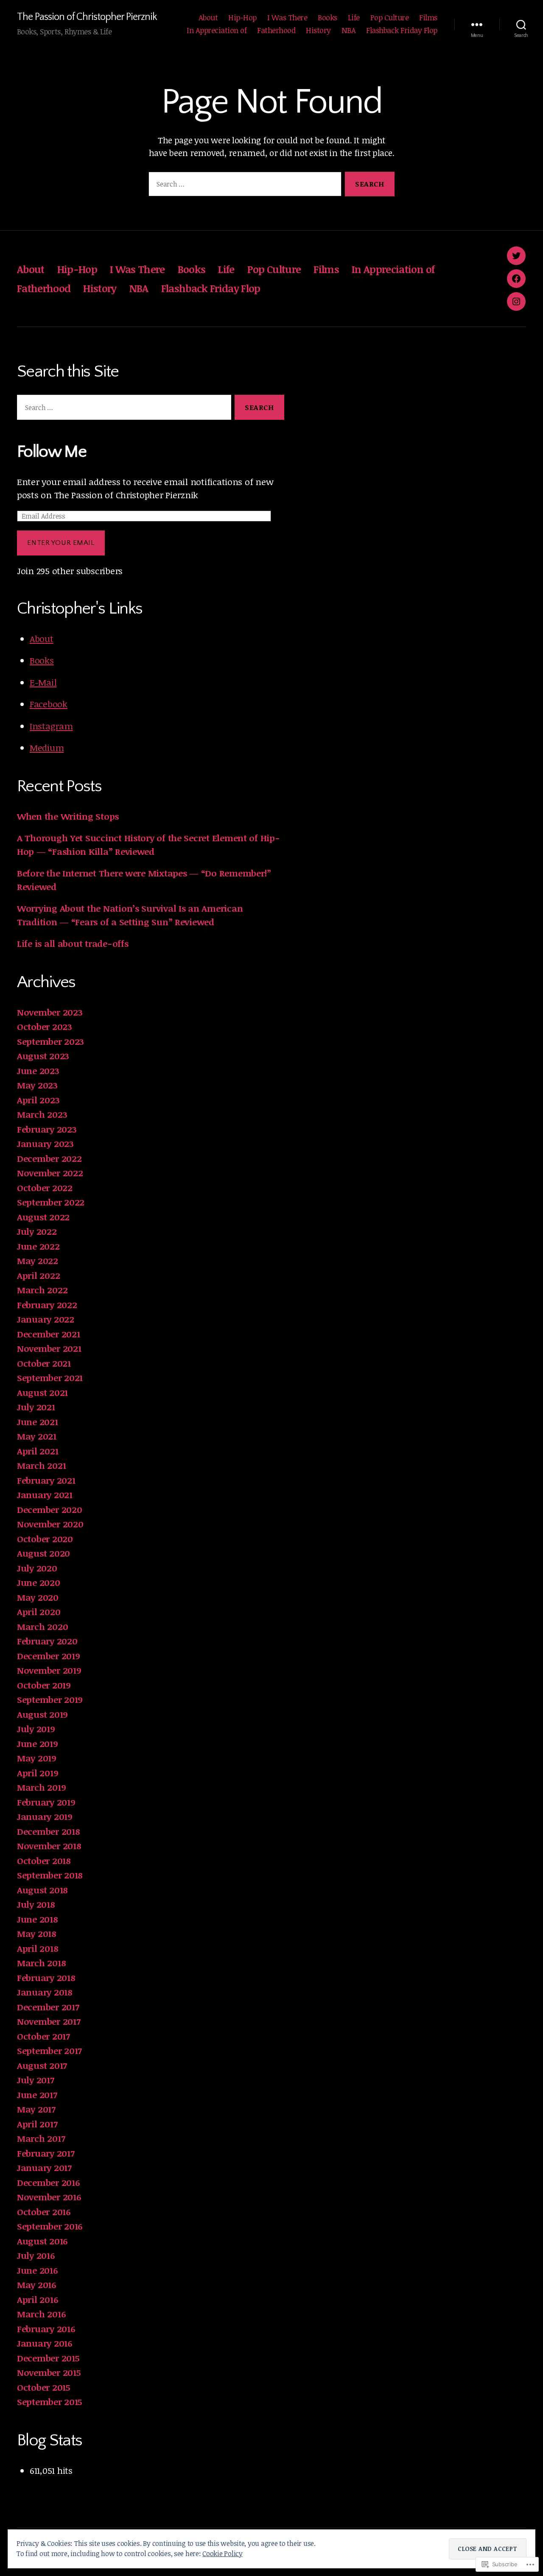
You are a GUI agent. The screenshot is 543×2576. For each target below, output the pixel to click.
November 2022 (50, 1173)
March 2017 (41, 2138)
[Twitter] (516, 256)
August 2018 (42, 1890)
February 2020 (47, 1641)
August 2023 (43, 1056)
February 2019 (46, 1802)
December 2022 (49, 1158)
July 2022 (37, 1231)
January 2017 (44, 2167)
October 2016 (44, 2212)
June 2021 (38, 1422)
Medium (47, 747)
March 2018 (41, 1963)
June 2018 (38, 1919)
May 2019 (37, 1758)
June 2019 (38, 1743)
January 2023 (45, 1143)
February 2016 (46, 2329)
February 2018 (46, 1977)
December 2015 (48, 2358)
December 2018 (49, 1831)
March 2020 (42, 1626)
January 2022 (46, 1319)
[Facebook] (516, 279)
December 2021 (49, 1334)
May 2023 (37, 1085)
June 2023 (38, 1070)
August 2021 (42, 1392)
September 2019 (50, 1699)
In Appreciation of (217, 31)
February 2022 (47, 1305)
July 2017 (36, 2080)
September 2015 (50, 2402)
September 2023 (50, 1041)
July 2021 (36, 1407)
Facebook (49, 704)
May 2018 (37, 1933)
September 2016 (50, 2226)
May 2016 (37, 2284)
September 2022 (51, 1202)
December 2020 (50, 1509)
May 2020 (38, 1597)
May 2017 (36, 2109)
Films (428, 18)
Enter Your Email (61, 543)
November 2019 (49, 1670)
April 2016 (38, 2299)
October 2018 (44, 1860)
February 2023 (47, 1129)
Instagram (51, 726)
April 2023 (38, 1100)
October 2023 (45, 1026)
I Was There (287, 18)
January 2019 (45, 1816)
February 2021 (46, 1480)
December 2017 (48, 2007)
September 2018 (50, 1875)
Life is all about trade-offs (73, 943)
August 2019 (42, 1714)
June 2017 (37, 2095)
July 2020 (37, 1568)
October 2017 (43, 2036)
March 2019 (41, 1787)
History (318, 31)
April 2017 (37, 2124)
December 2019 (49, 1656)
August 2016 (42, 2241)
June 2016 (38, 2270)
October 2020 (45, 1539)
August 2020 (43, 1553)
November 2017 (49, 2021)
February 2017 (46, 2153)
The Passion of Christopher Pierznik (87, 17)
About (208, 18)
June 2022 (38, 1246)
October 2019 (44, 1685)
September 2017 (49, 2050)
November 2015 (49, 2372)
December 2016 (49, 2182)
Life (354, 18)
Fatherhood (276, 31)
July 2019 (36, 1729)
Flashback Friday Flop (402, 31)
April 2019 (38, 1773)
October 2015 (44, 2387)
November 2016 (49, 2197)
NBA (349, 31)
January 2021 (45, 1495)
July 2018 (36, 1904)
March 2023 (42, 1114)
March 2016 (41, 2314)
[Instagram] (516, 301)
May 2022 (38, 1260)
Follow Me (52, 452)
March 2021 (41, 1465)
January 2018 (45, 1992)
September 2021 (50, 1377)
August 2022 (43, 1217)
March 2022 (42, 1290)
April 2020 (39, 1612)
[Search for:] (243, 186)
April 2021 (38, 1451)
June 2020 (39, 1582)
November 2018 (49, 1846)
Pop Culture (390, 18)
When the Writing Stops (68, 816)
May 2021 (37, 1436)
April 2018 (38, 1948)
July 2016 (36, 2255)
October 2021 (44, 1363)
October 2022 (45, 1188)
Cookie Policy (223, 2554)
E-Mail (43, 682)
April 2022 (38, 1275)
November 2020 (50, 1524)
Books (327, 18)
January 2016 (45, 2343)
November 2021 (49, 1348)
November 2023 (50, 1012)
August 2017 (42, 2065)
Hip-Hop (242, 18)
